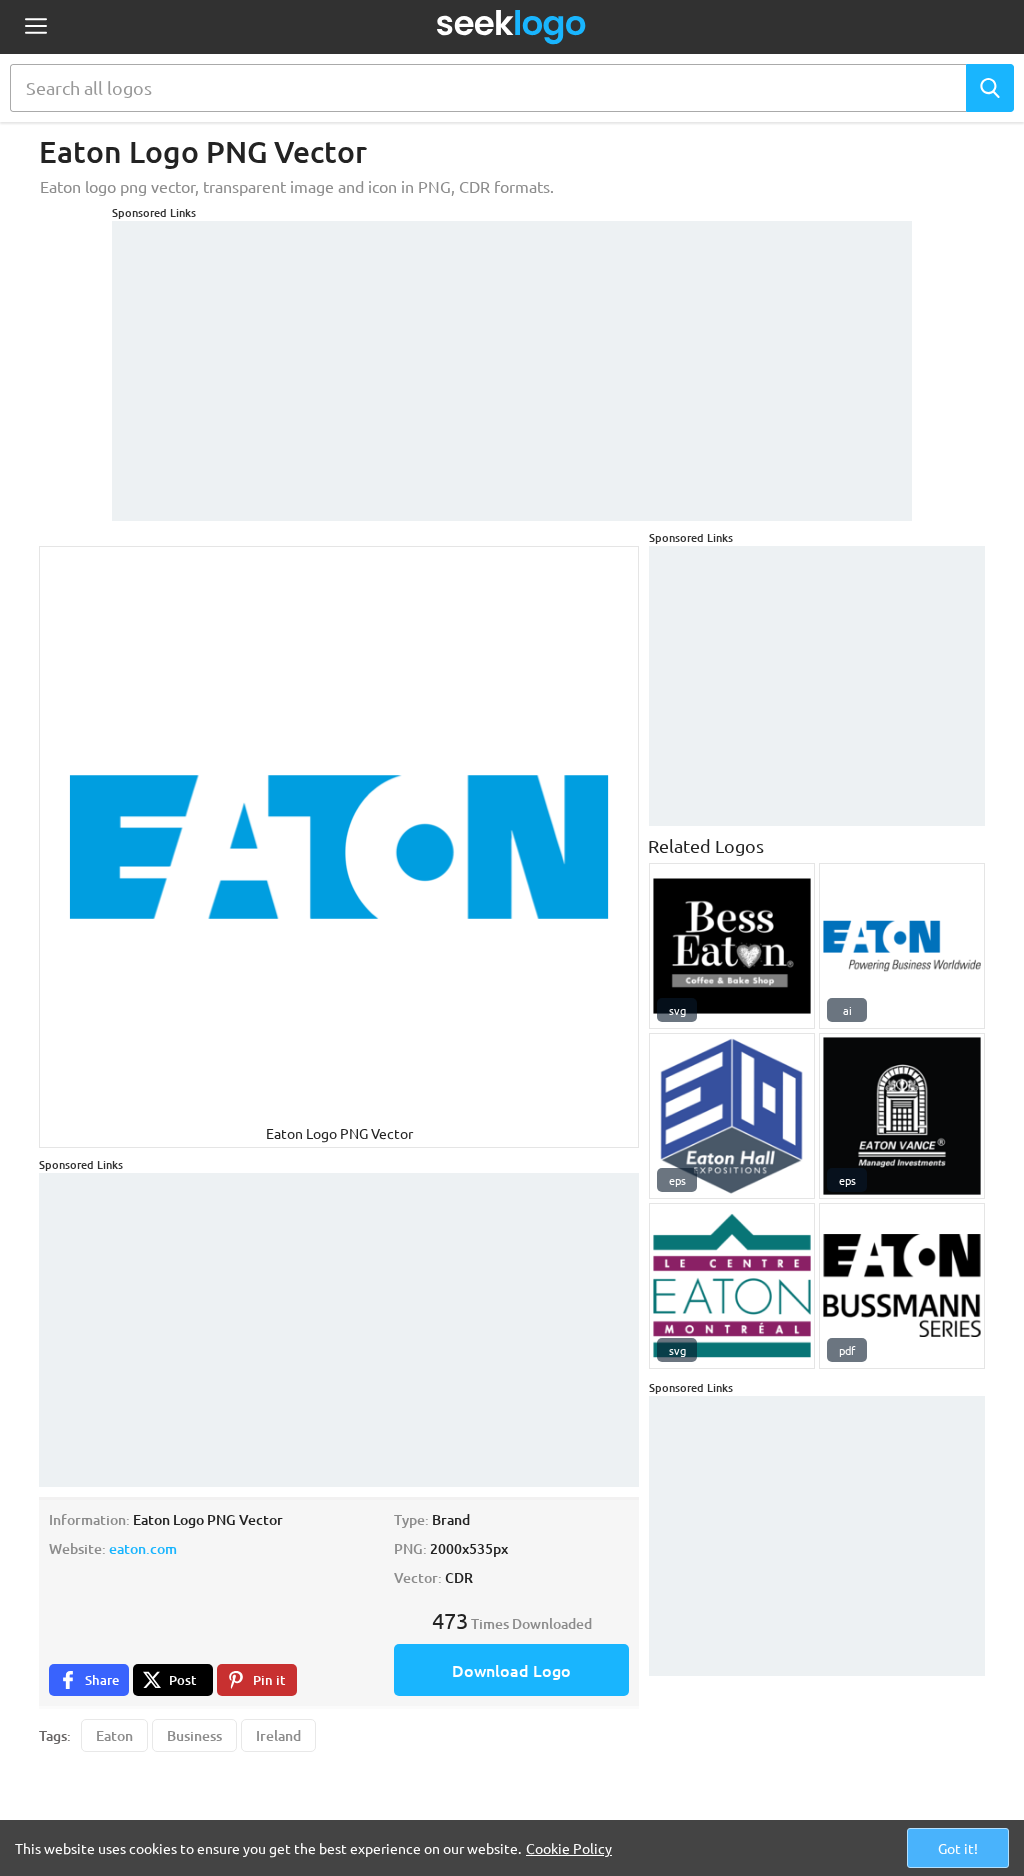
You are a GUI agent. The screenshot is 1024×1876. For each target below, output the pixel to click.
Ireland (278, 1735)
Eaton (114, 1735)
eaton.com (143, 1548)
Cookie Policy (569, 1848)
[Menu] (35, 27)
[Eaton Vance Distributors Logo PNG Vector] (902, 1116)
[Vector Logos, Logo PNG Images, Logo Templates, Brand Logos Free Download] (512, 27)
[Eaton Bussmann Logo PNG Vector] (902, 1286)
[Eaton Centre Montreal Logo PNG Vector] (732, 1286)
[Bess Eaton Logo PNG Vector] (732, 946)
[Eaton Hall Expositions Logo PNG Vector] (732, 1116)
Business (194, 1735)
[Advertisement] (512, 361)
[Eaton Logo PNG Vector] (902, 946)
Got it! (958, 1848)
